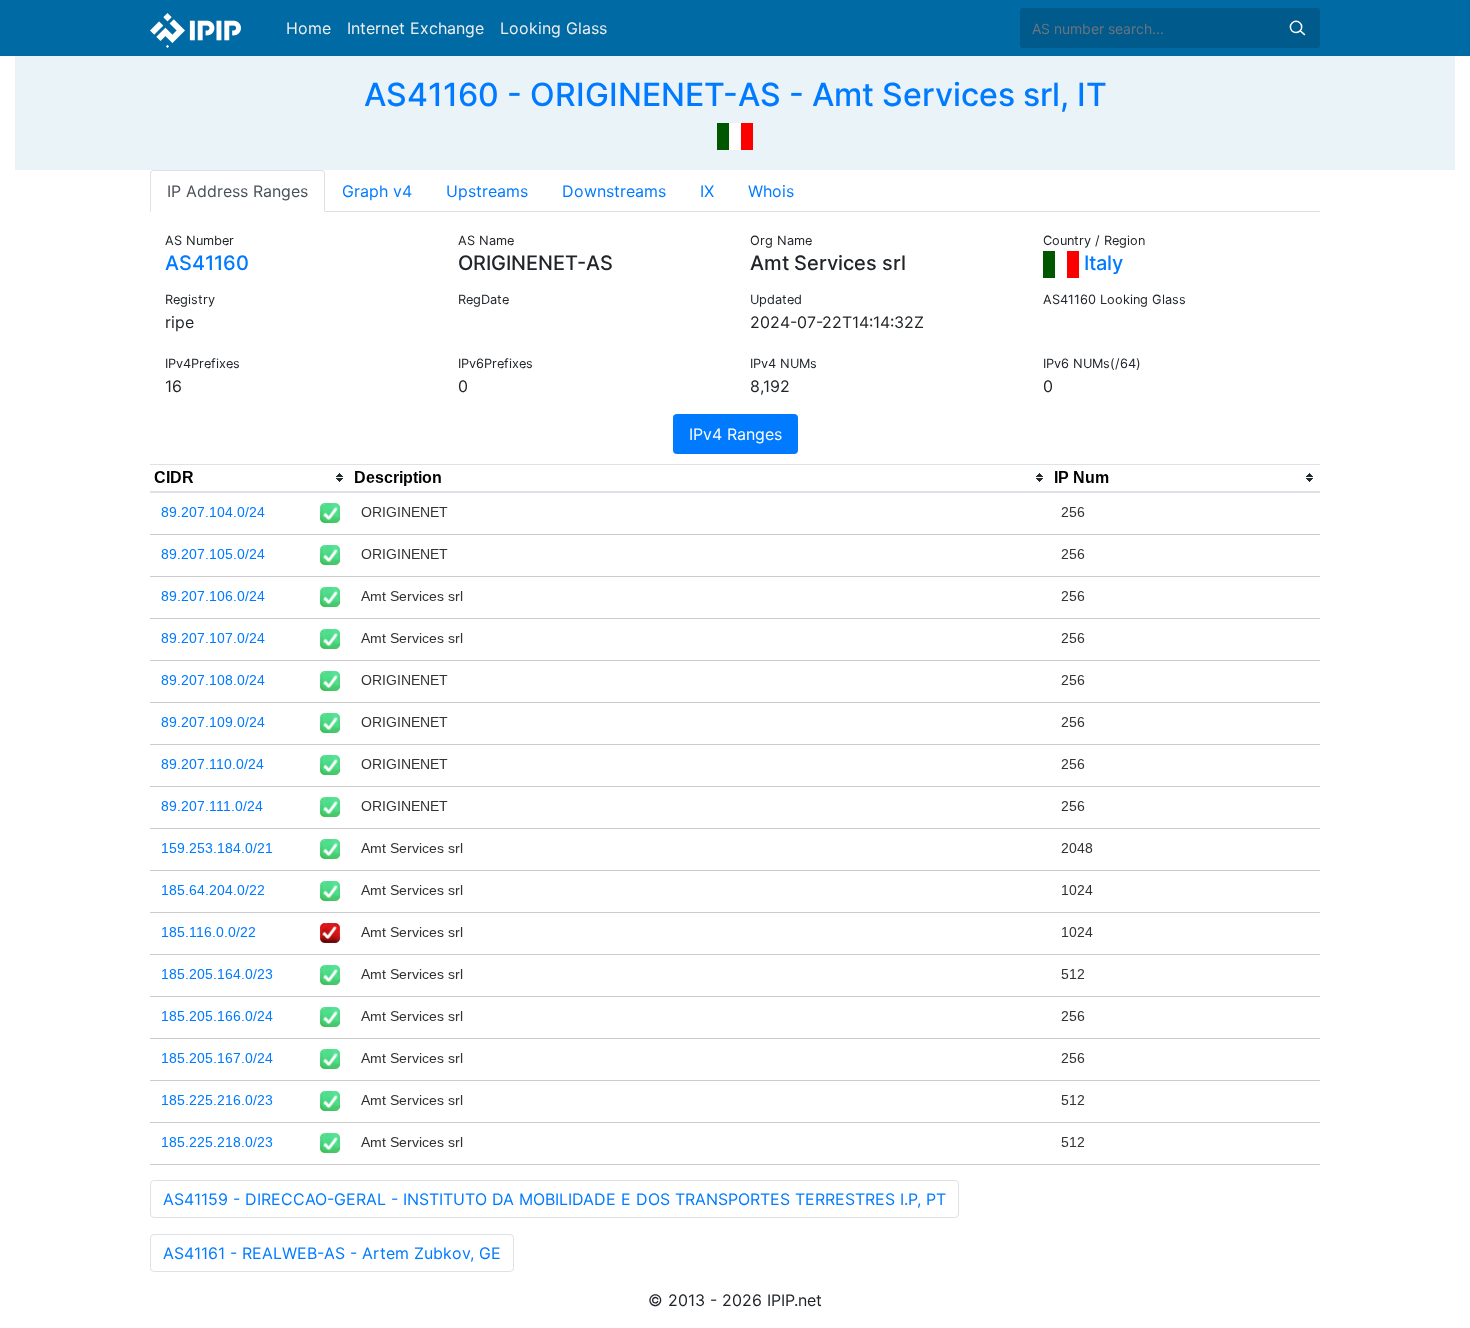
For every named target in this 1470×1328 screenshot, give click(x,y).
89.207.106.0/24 (213, 596)
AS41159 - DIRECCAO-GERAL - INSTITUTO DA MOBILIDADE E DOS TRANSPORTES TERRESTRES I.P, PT (554, 1199)
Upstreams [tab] (487, 191)
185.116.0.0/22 (208, 932)
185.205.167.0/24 (217, 1058)
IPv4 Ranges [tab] (735, 434)
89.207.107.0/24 (213, 638)
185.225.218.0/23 (217, 1142)
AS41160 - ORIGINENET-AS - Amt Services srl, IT (735, 94)
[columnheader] (250, 478)
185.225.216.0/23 (217, 1100)
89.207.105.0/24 (213, 554)
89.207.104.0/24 (213, 512)
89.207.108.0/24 (213, 680)
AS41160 (207, 263)
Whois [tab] (771, 191)
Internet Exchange (415, 28)
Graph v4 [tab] (377, 191)
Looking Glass (553, 28)
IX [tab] (707, 191)
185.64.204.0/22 (213, 890)
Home (308, 28)
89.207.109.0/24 (213, 722)
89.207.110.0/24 (212, 764)
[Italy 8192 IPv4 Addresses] (735, 134)
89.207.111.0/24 (212, 806)
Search (1297, 28)
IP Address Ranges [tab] (237, 191)
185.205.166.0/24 (217, 1016)
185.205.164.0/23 (217, 974)
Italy (1101, 263)
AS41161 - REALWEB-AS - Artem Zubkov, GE (332, 1253)
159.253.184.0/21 (217, 848)
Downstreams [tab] (614, 191)
